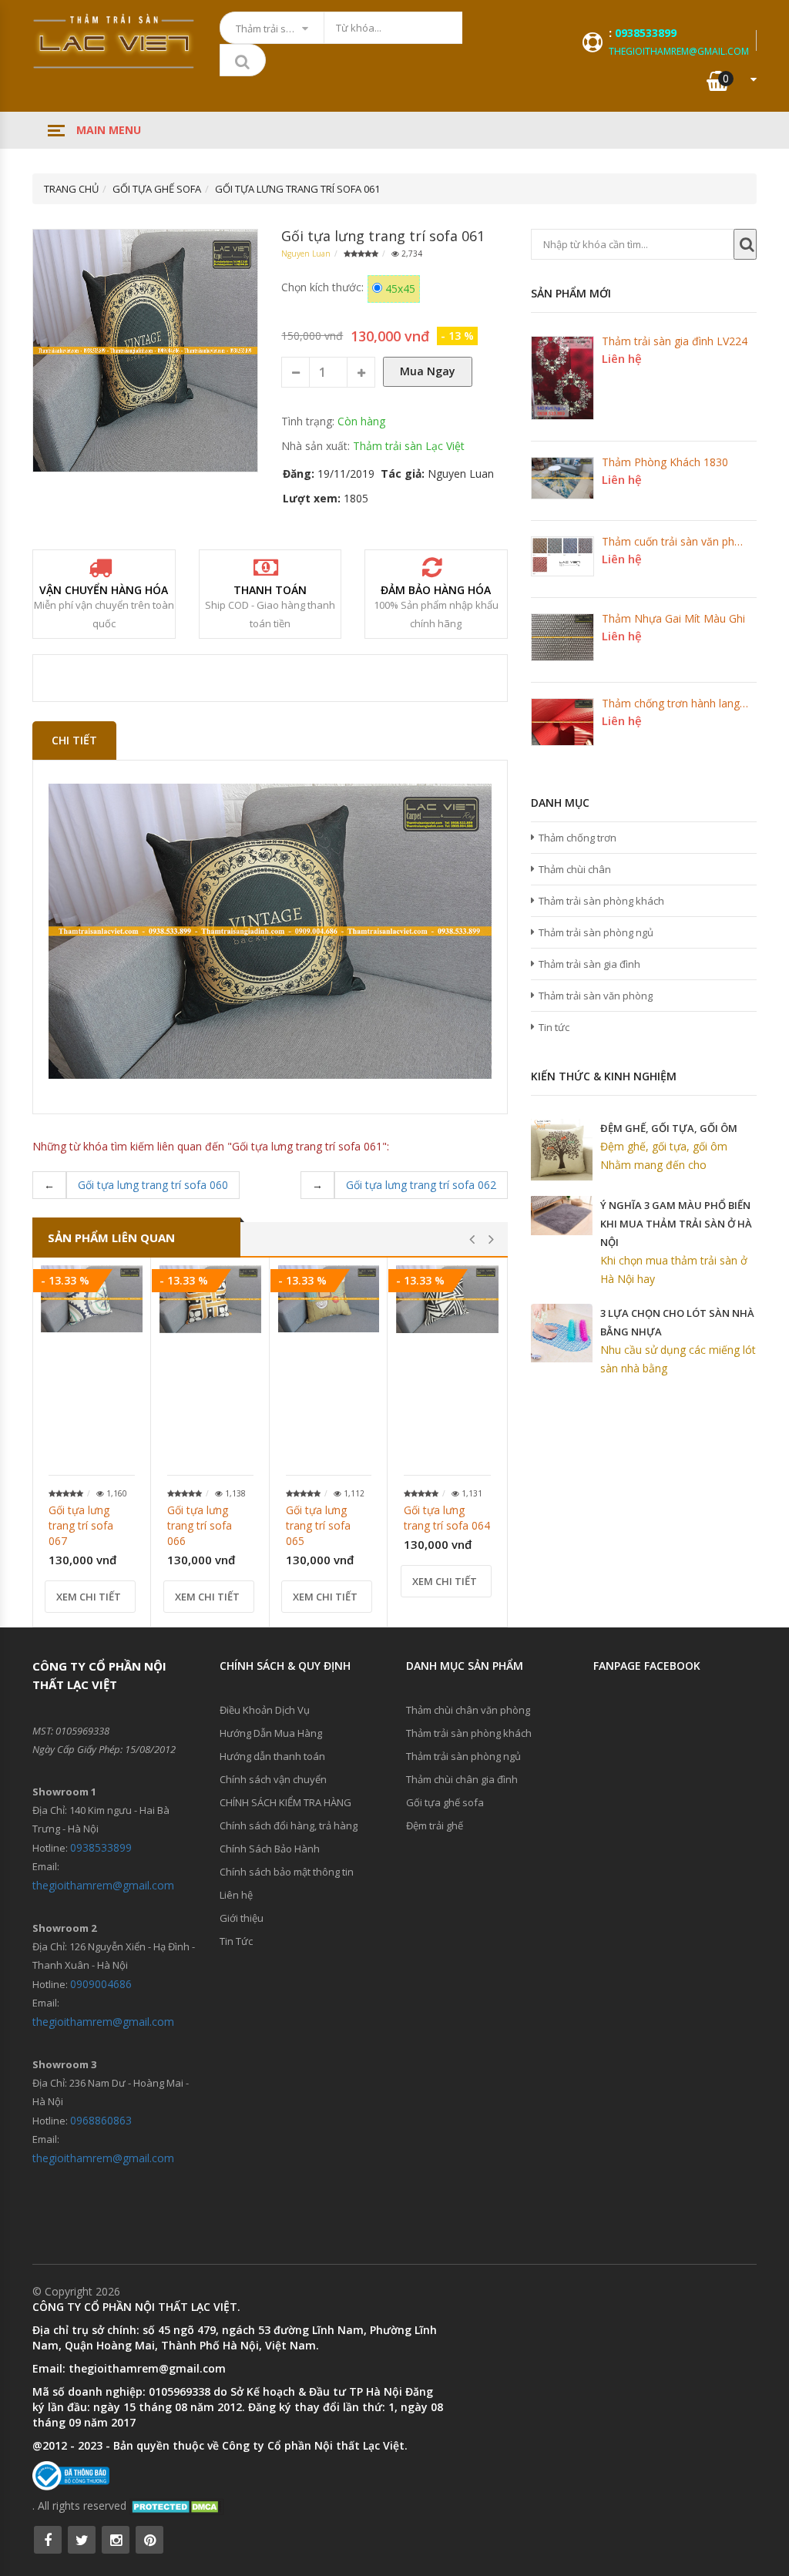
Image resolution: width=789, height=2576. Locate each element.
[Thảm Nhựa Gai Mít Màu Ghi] (562, 637)
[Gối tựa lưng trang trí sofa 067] (92, 1299)
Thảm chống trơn (577, 838)
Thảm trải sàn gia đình (589, 964)
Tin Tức (236, 1941)
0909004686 (101, 1984)
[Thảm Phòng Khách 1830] (562, 478)
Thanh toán (270, 590)
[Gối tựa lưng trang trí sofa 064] (447, 1299)
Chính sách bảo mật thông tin (287, 1872)
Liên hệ (236, 1895)
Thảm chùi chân (575, 869)
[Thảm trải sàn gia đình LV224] (562, 378)
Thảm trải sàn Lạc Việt (409, 446)
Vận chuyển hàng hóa (104, 590)
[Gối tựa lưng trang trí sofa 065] (329, 1299)
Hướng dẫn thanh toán (272, 1756)
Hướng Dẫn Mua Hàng (271, 1733)
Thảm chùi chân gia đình (462, 1779)
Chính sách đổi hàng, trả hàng (289, 1825)
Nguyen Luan (306, 254)
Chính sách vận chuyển (273, 1779)
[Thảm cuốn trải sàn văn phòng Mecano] (562, 556)
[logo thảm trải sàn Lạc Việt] (114, 41)
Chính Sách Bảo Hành (270, 1849)
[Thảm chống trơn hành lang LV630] (562, 722)
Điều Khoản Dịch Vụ (265, 1710)
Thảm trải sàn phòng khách (601, 901)
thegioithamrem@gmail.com (679, 51)
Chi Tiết (74, 740)
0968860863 (101, 2120)
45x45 (400, 289)
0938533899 (646, 33)
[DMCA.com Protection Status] (177, 2505)
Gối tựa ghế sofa (445, 1802)
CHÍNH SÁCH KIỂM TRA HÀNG (285, 1802)
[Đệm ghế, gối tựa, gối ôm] (562, 1150)
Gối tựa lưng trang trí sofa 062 (421, 1185)
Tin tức (554, 1027)
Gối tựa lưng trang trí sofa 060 (153, 1185)
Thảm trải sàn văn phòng (596, 996)
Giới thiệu (242, 1918)
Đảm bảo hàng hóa (436, 590)
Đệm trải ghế (435, 1825)
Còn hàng (361, 421)
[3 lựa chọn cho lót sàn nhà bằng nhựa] (562, 1333)
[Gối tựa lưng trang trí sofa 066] (210, 1299)
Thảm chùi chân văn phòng (468, 1710)
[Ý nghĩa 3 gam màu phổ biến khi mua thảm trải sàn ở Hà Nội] (562, 1216)
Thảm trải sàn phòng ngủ (596, 932)
